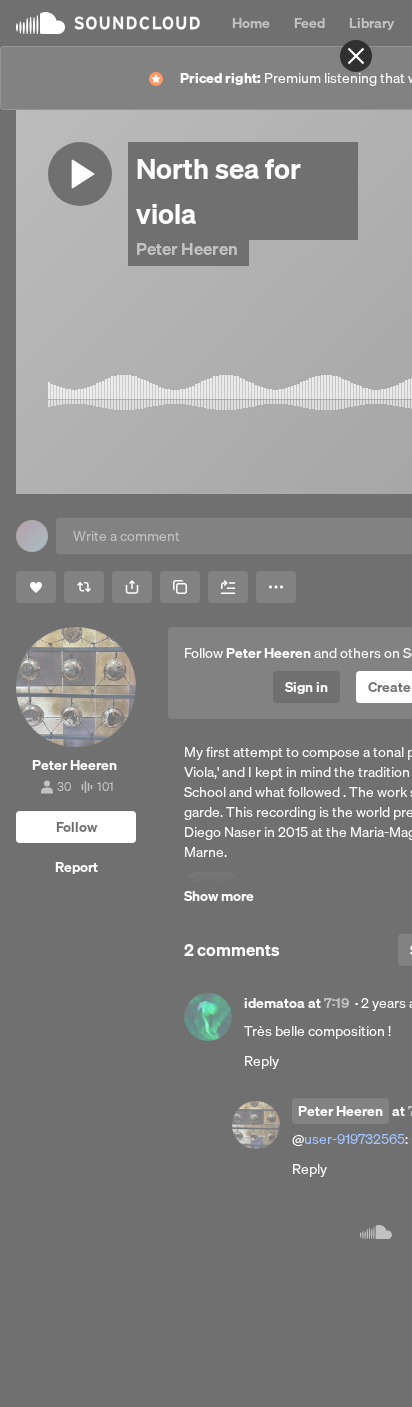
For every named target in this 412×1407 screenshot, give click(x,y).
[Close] (356, 56)
